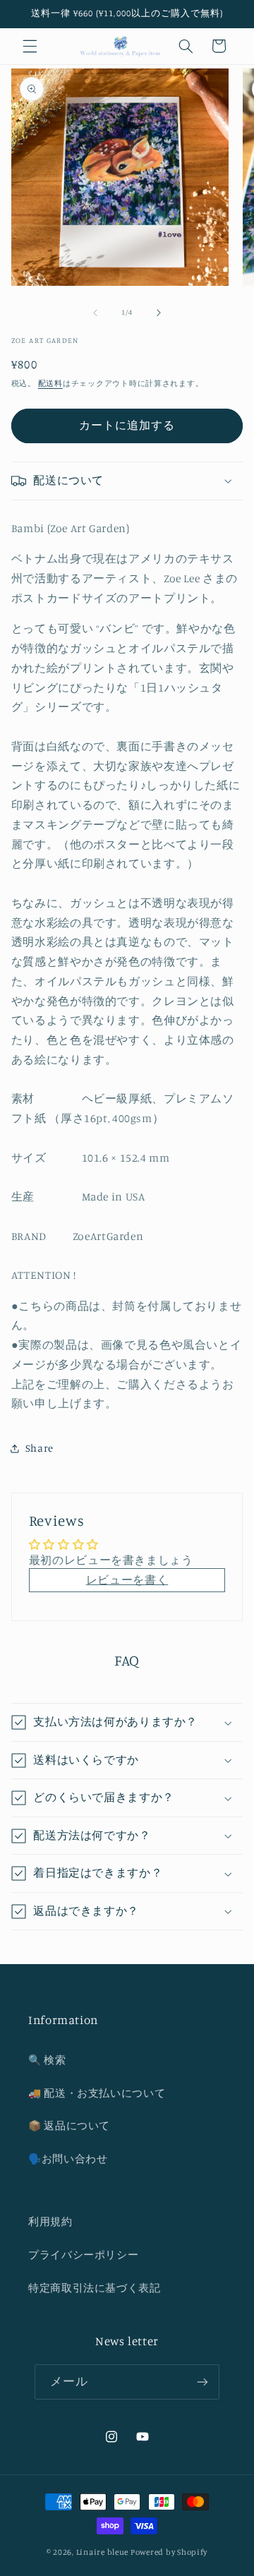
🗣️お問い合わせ (68, 2159)
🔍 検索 (47, 2060)
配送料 (50, 383)
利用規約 (50, 2221)
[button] (30, 46)
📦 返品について (69, 2125)
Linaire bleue (103, 2552)
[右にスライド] (159, 313)
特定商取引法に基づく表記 (95, 2288)
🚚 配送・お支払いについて (97, 2093)
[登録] (202, 2382)
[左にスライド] (95, 313)
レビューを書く (127, 1580)
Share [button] (40, 1448)
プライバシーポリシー (83, 2255)
